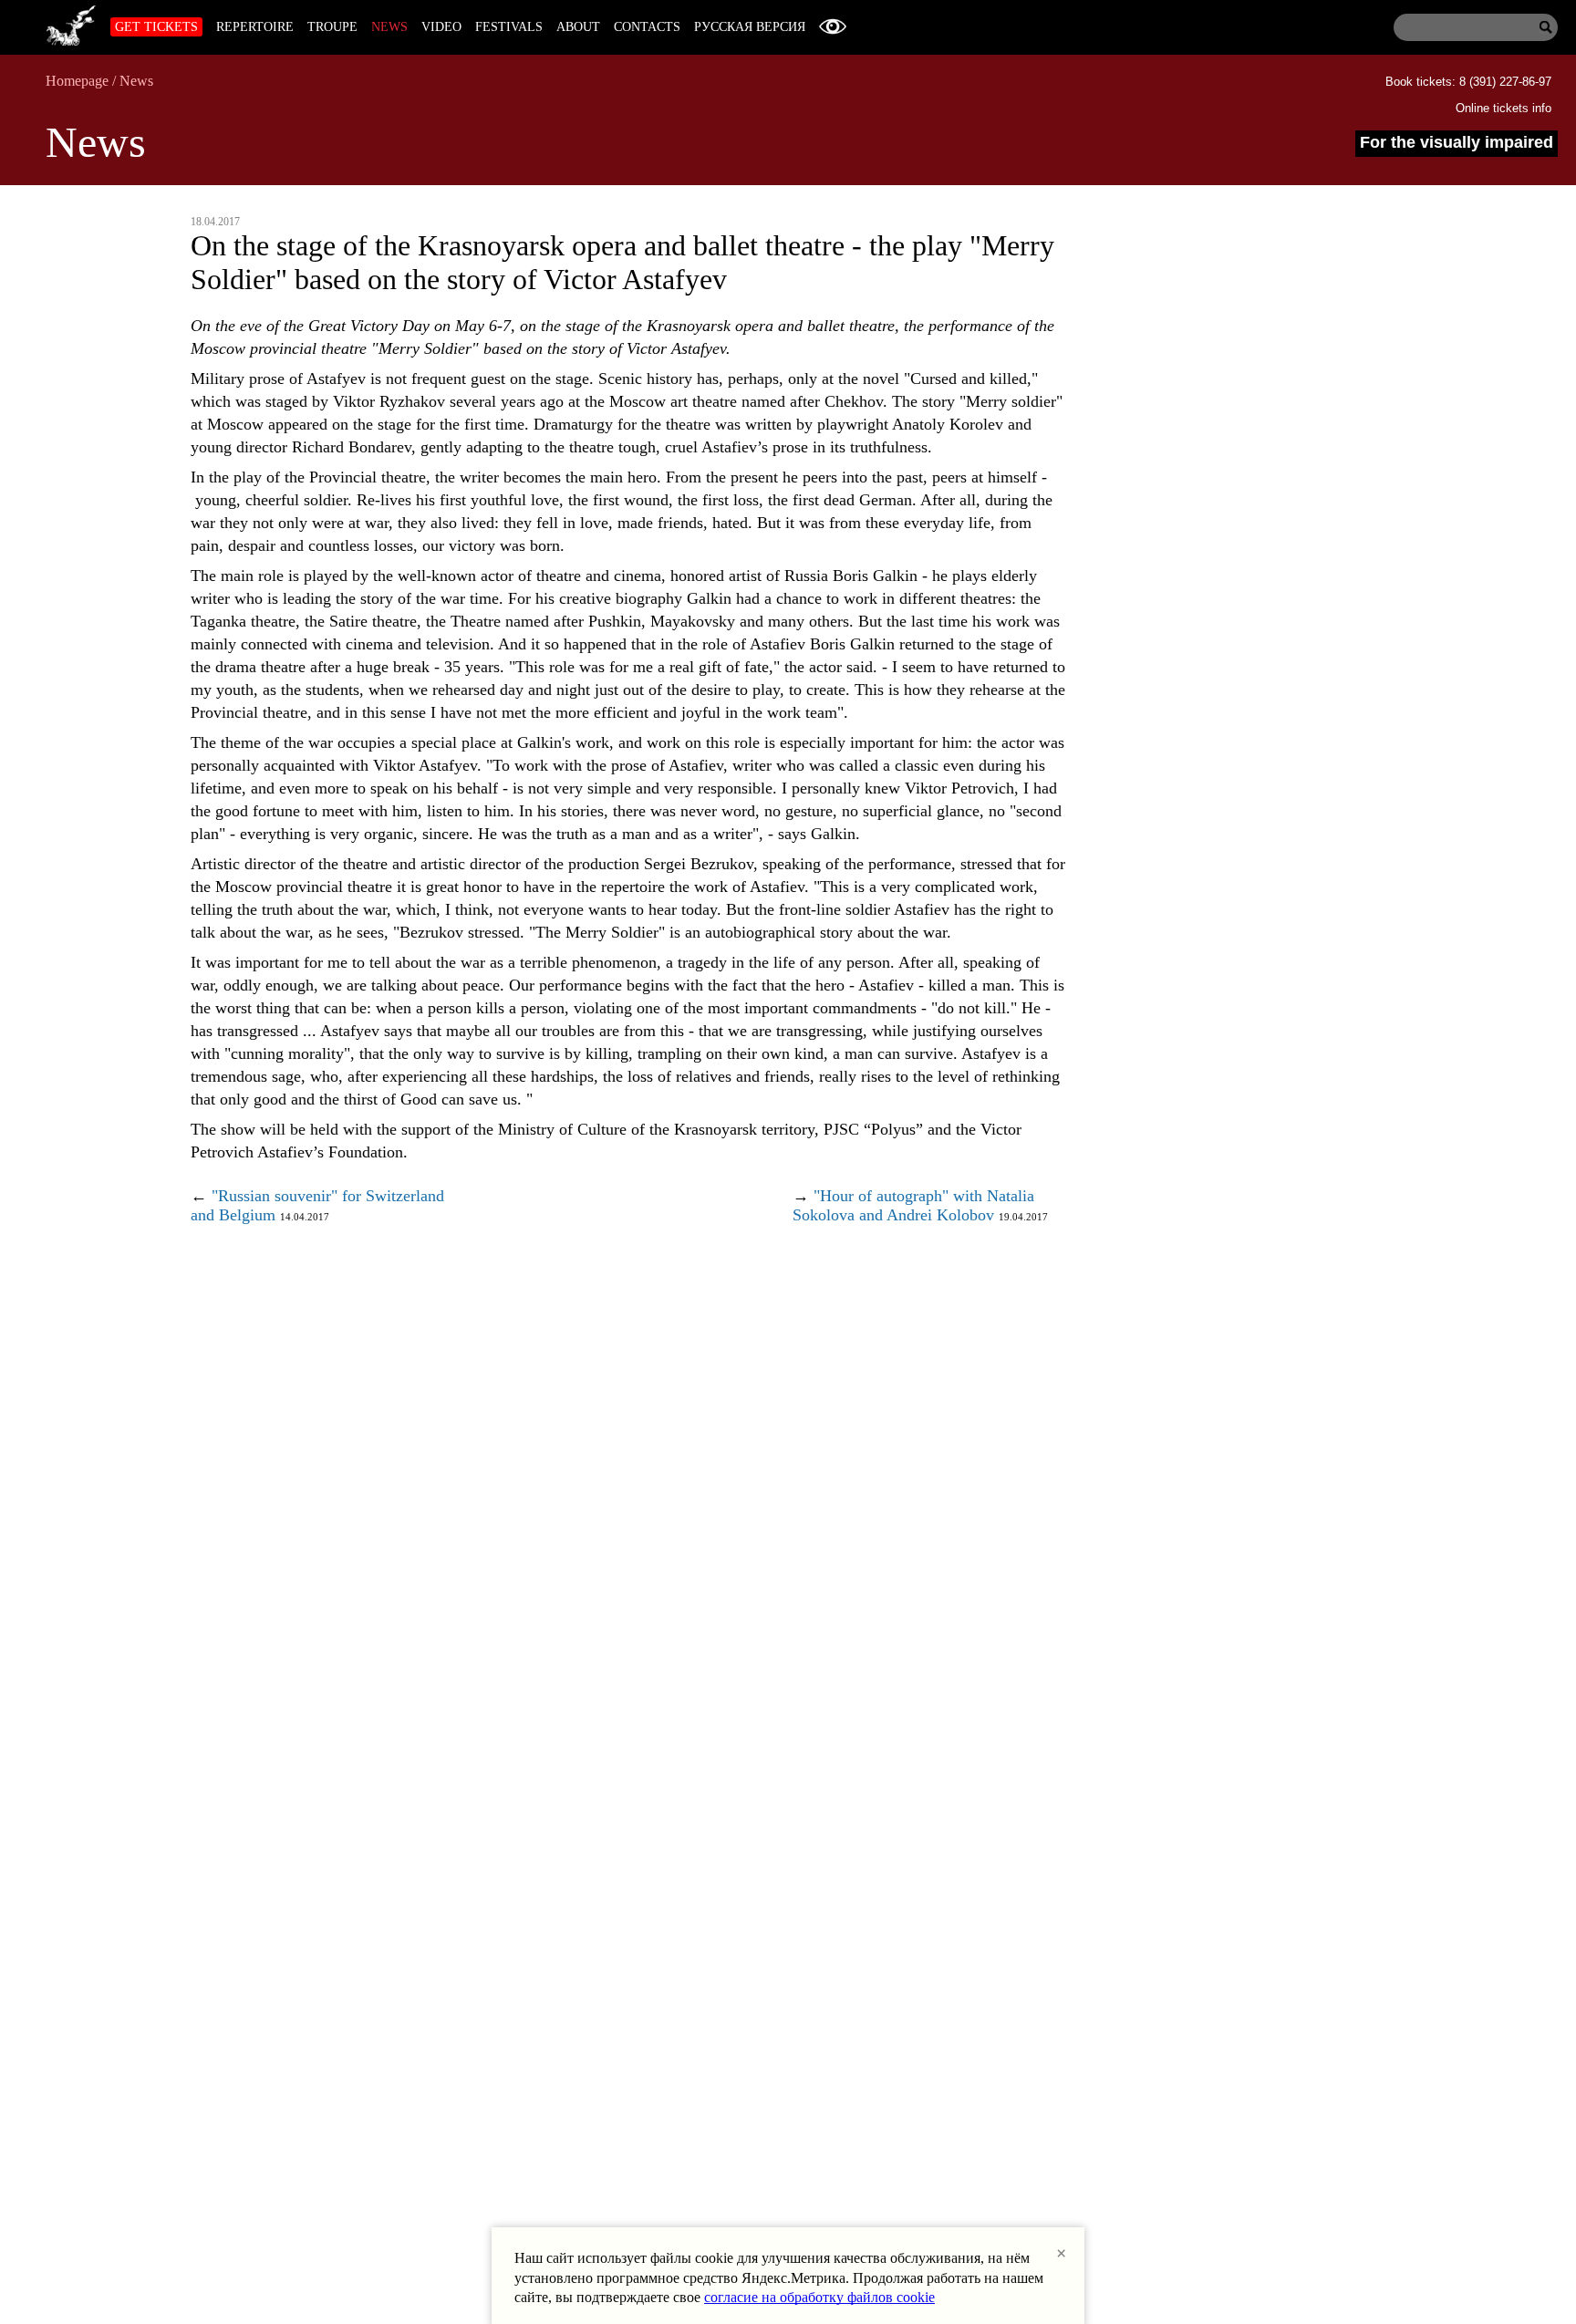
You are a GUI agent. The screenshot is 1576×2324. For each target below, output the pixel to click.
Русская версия (750, 27)
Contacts (647, 27)
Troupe (332, 27)
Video (441, 27)
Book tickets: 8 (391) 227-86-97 (1468, 82)
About (578, 27)
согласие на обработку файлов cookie (819, 2297)
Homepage (77, 81)
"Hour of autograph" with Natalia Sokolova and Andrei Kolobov (913, 1205)
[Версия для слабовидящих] (833, 27)
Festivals (509, 27)
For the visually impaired (1457, 142)
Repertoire (255, 27)
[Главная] (71, 23)
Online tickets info (1503, 108)
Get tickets (156, 27)
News (389, 27)
